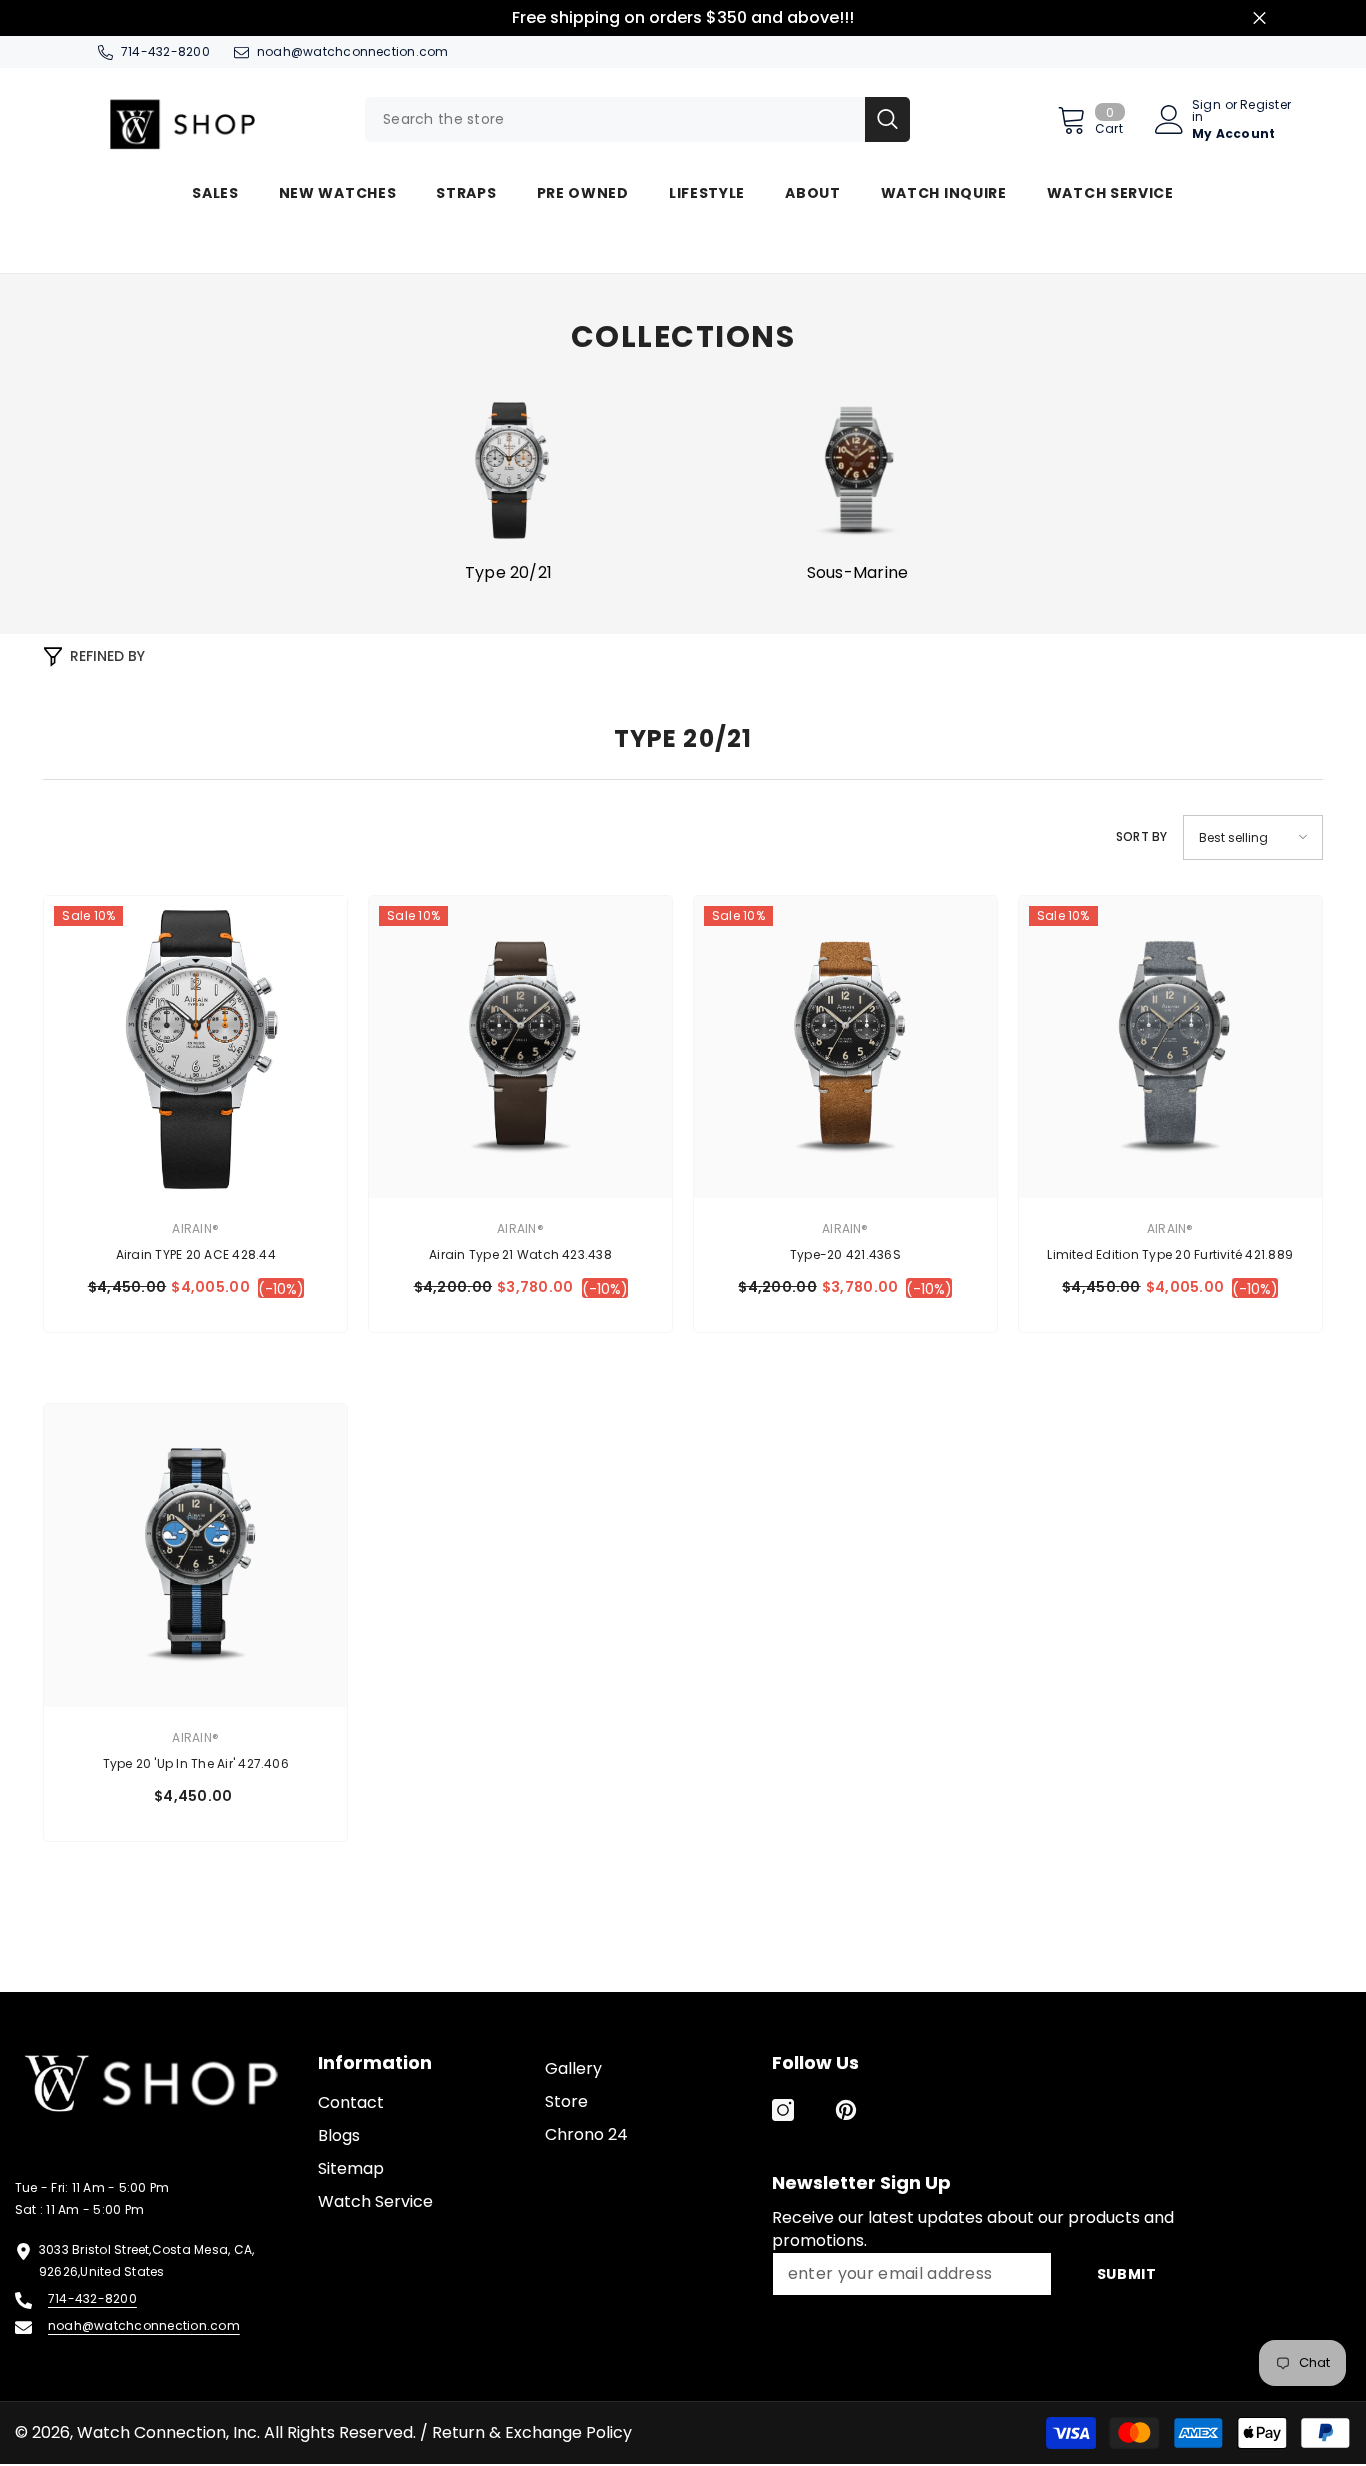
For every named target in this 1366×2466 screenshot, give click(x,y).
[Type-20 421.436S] (845, 1047)
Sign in (1206, 111)
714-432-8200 (165, 51)
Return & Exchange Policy (532, 2432)
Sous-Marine (858, 573)
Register (1265, 106)
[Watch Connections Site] (212, 119)
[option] (508, 490)
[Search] (637, 119)
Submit (1127, 2274)
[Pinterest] (846, 2110)
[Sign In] (1169, 119)
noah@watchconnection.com (353, 51)
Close (1259, 18)
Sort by (1142, 836)
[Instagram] (783, 2110)
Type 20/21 (508, 573)
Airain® (195, 1228)
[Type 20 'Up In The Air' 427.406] (195, 1555)
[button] (1253, 837)
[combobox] (615, 119)
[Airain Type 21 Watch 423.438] (520, 1047)
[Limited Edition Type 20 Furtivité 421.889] (1170, 1047)
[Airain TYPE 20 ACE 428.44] (195, 1047)
